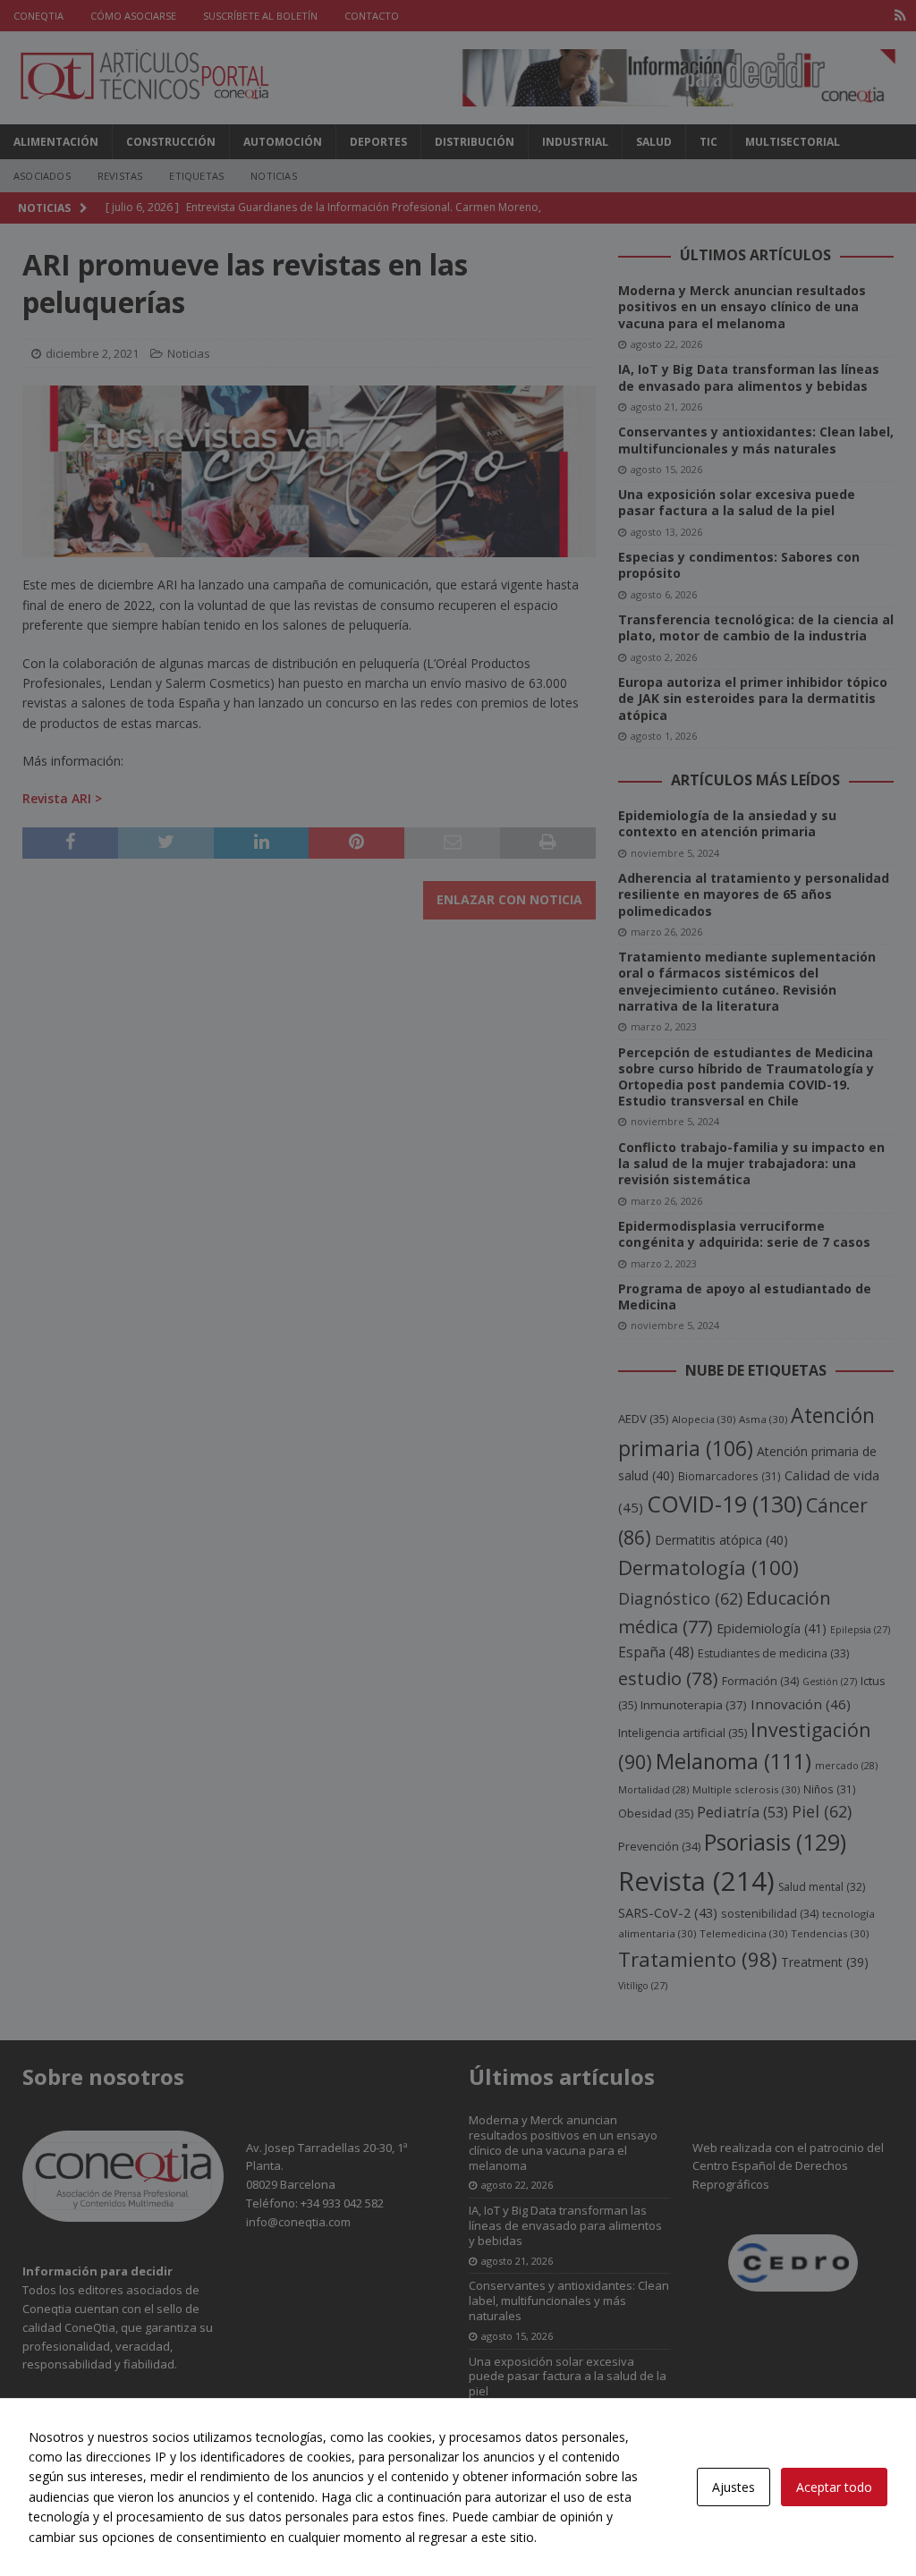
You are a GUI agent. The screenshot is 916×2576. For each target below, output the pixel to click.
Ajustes (734, 2487)
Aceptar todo (834, 2487)
